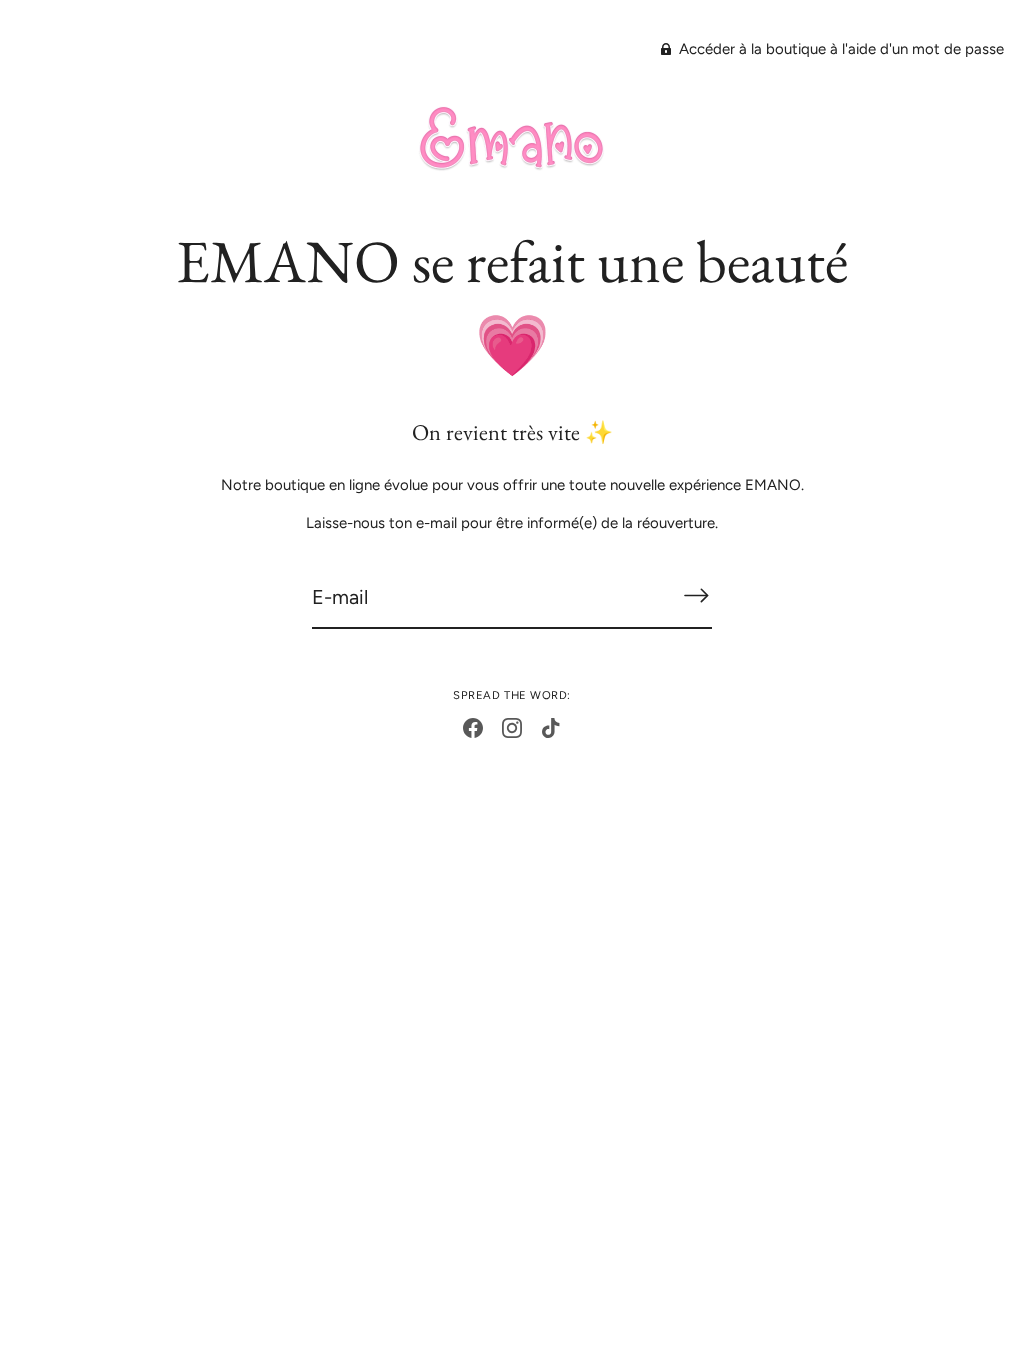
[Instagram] (512, 727)
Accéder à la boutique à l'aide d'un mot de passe (839, 49)
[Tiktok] (551, 727)
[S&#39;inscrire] (696, 595)
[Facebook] (473, 727)
